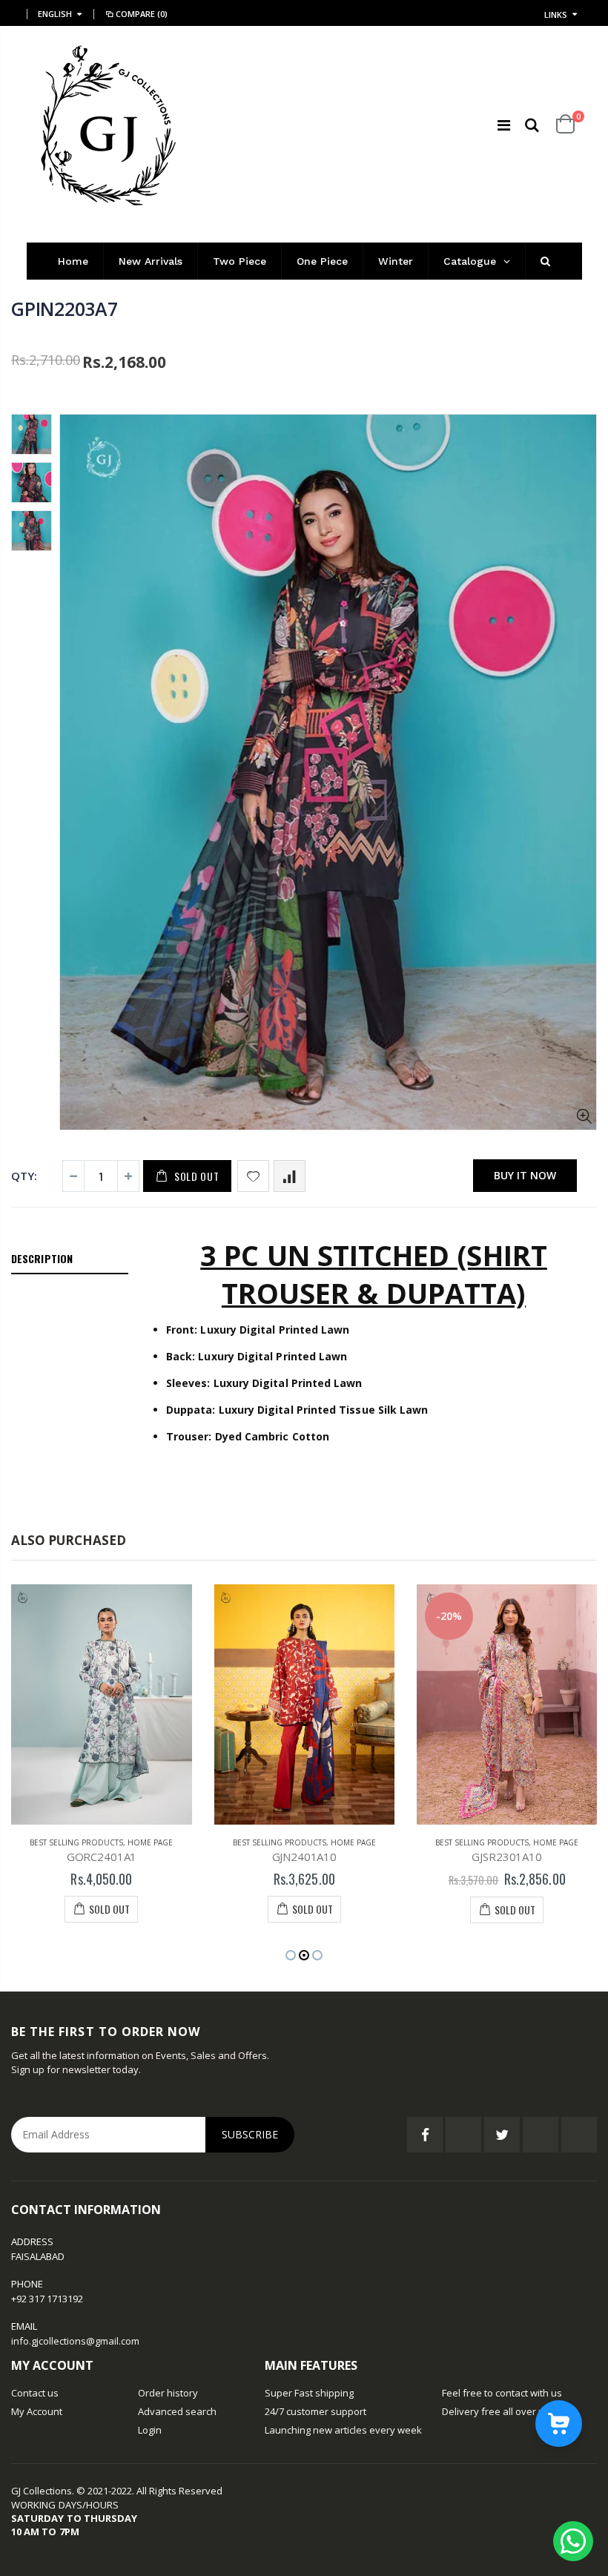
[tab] (70, 1259)
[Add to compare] (290, 1176)
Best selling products (76, 1842)
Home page (150, 1842)
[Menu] (504, 125)
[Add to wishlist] (253, 1176)
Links (556, 14)
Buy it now (525, 1175)
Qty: (24, 1176)
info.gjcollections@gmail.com (75, 2341)
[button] (291, 1955)
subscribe (250, 2134)
